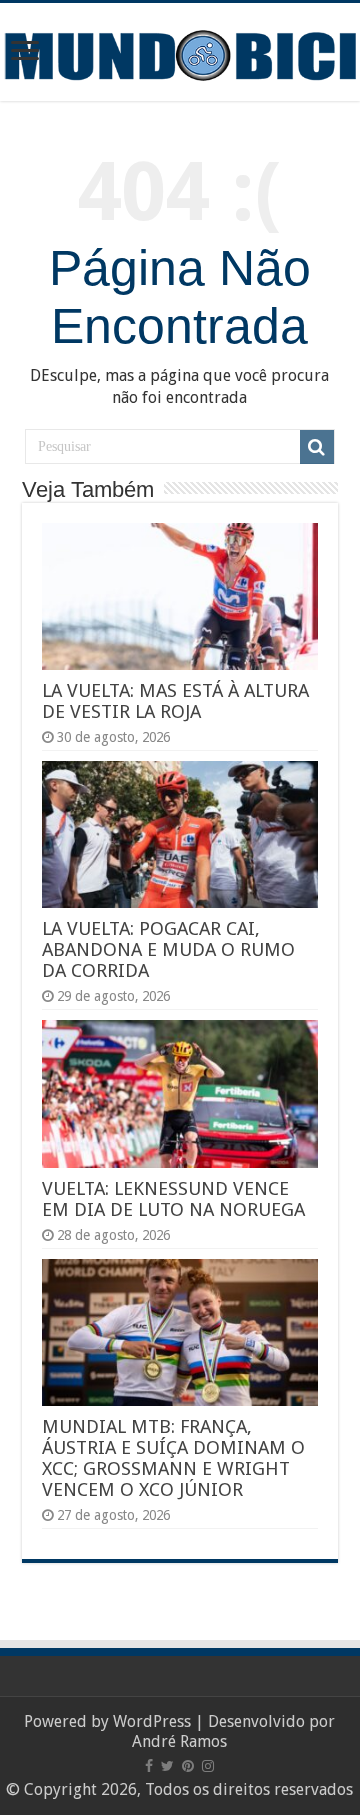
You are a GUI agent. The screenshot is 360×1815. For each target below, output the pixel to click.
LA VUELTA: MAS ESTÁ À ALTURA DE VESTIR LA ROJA (175, 701)
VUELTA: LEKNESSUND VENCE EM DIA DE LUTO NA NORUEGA (173, 1199)
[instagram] (208, 1766)
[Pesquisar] (317, 447)
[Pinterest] (188, 1766)
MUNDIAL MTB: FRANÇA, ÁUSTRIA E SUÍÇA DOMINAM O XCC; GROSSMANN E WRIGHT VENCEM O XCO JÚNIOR (173, 1458)
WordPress (152, 1721)
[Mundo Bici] (180, 53)
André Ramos (179, 1741)
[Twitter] (167, 1766)
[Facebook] (149, 1766)
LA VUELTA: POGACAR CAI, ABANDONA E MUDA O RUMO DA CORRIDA (168, 949)
